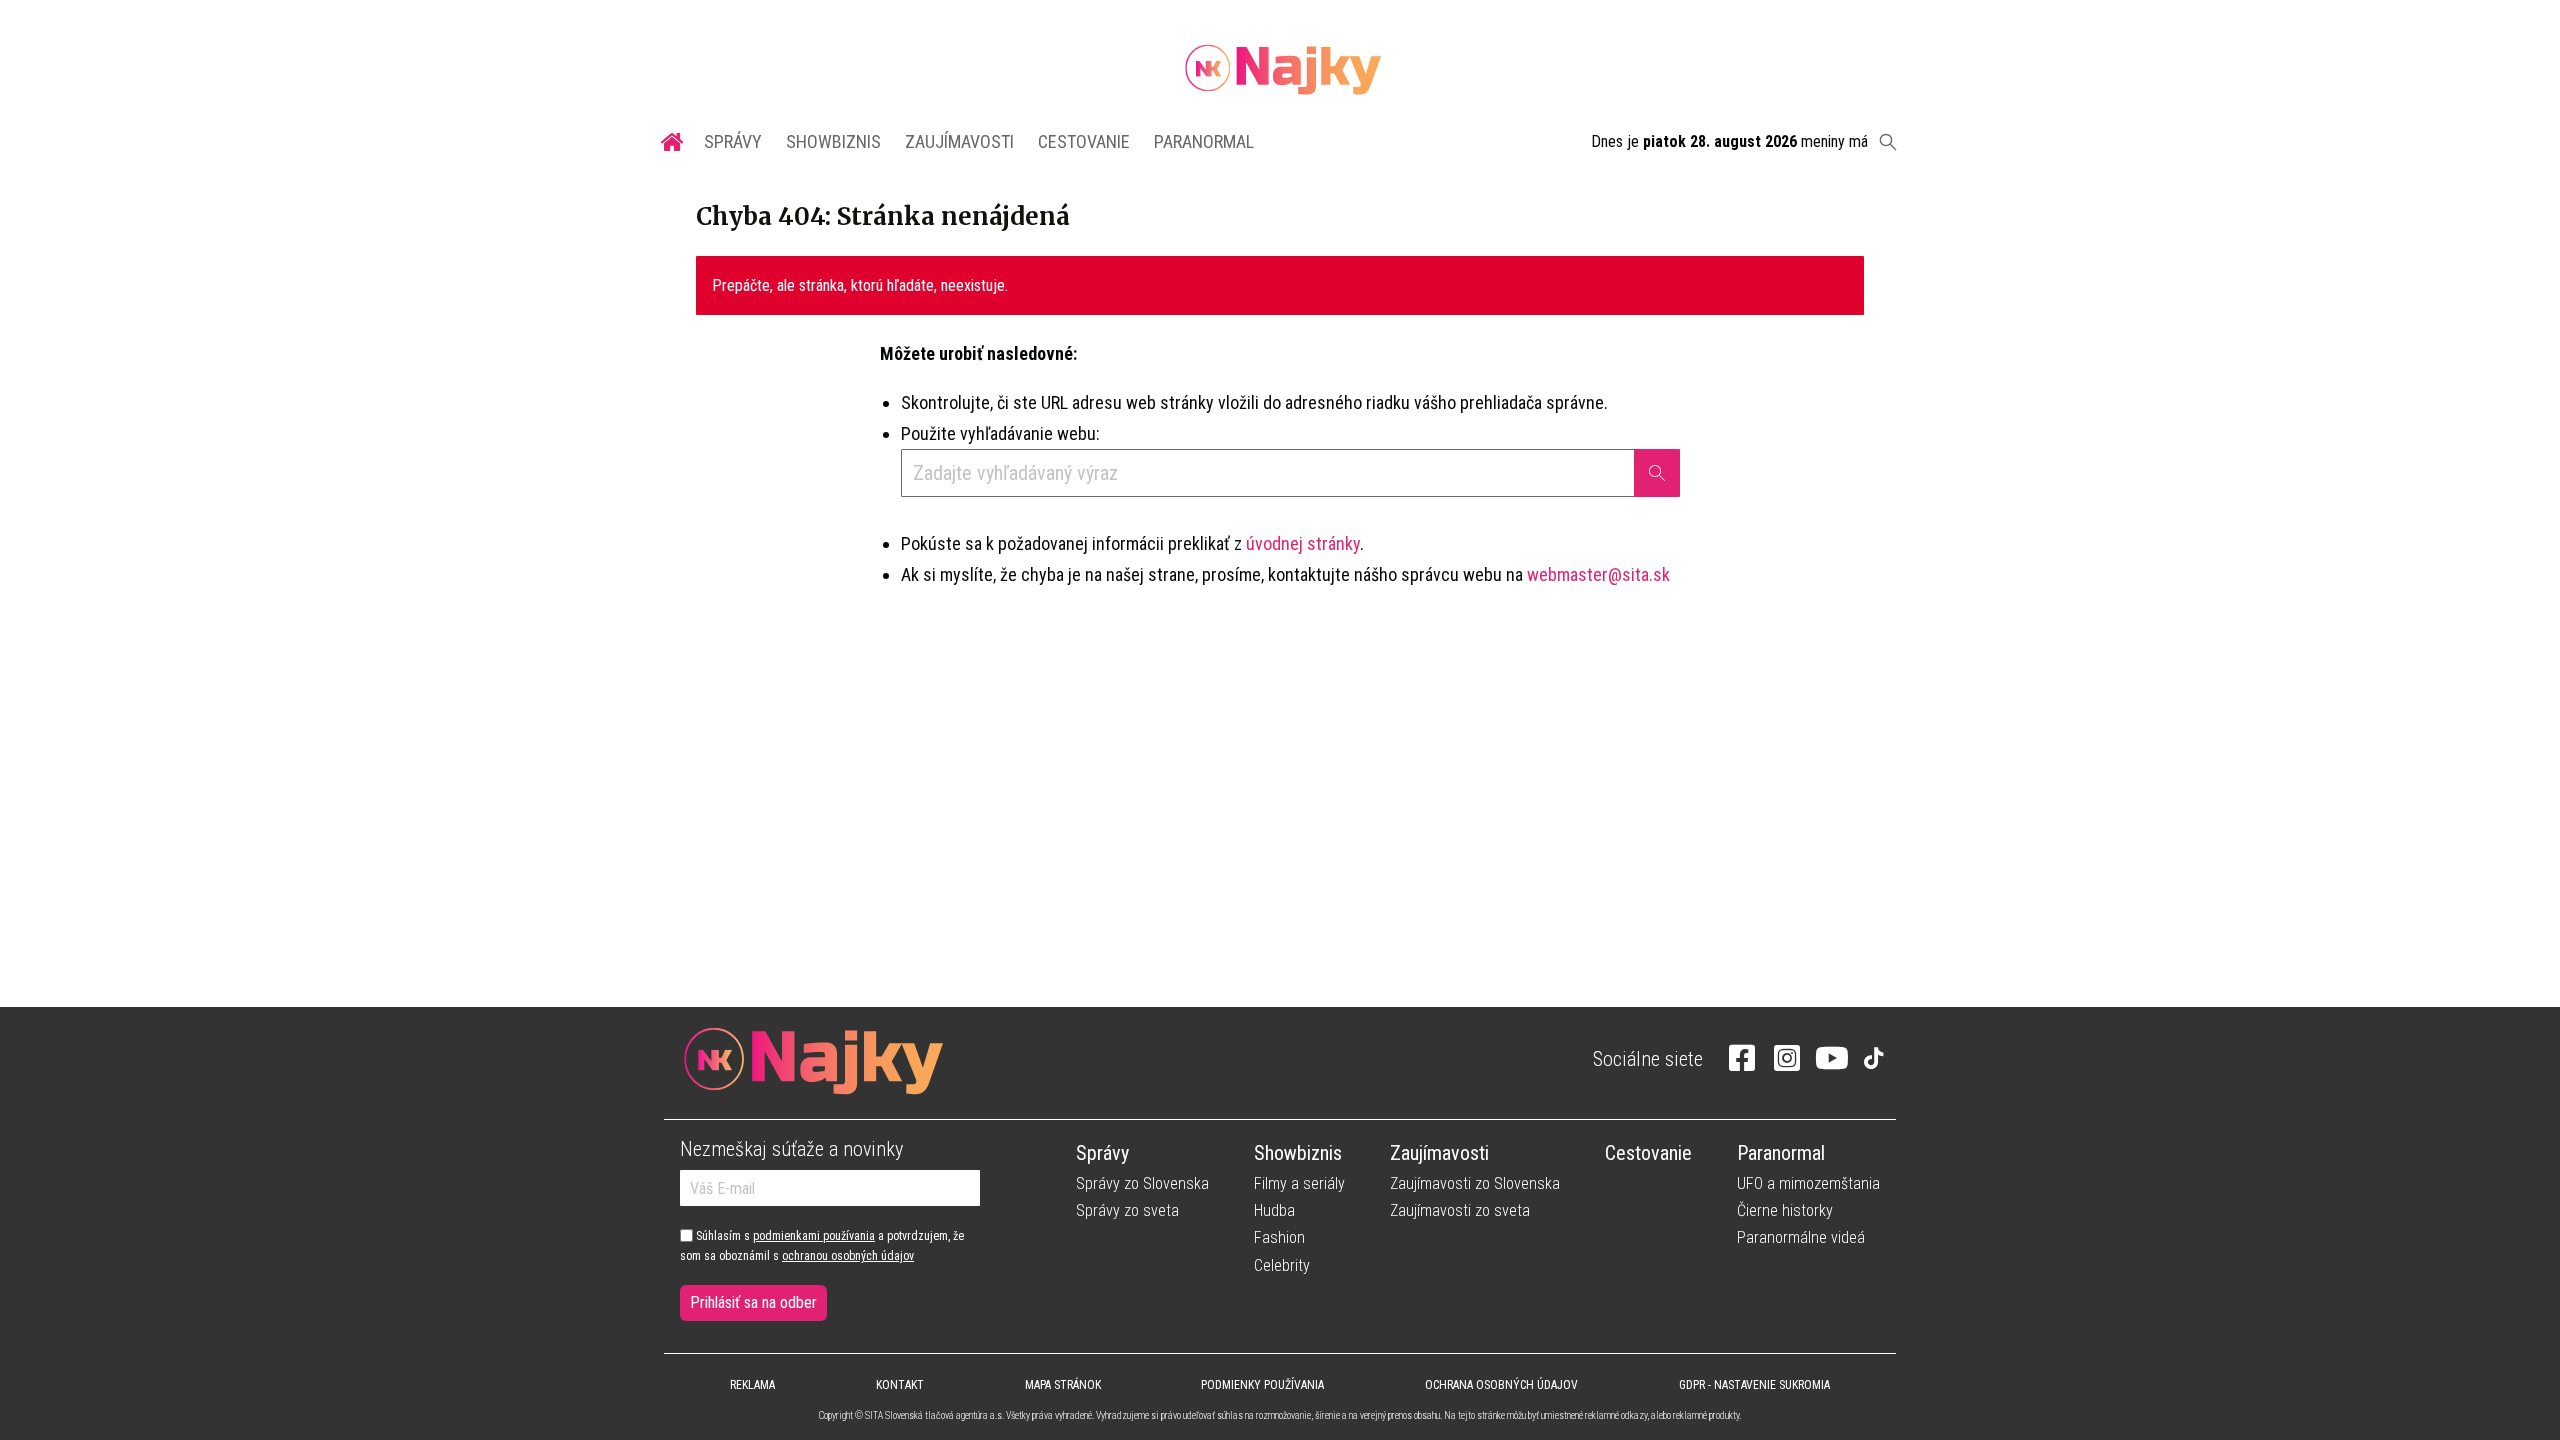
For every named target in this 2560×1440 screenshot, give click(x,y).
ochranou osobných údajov (848, 1256)
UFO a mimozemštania (1808, 1183)
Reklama (752, 1385)
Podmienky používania (1262, 1385)
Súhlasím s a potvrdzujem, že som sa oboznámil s (822, 1246)
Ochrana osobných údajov (1501, 1385)
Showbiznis (833, 141)
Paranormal (1204, 141)
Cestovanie (1084, 141)
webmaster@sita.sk (1598, 574)
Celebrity (1282, 1265)
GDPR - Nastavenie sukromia (1754, 1385)
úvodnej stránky (1303, 543)
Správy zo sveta (1127, 1210)
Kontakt (900, 1385)
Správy (733, 141)
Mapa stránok (1063, 1385)
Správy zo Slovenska (1142, 1183)
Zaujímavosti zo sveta (1460, 1210)
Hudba (1274, 1210)
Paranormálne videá (1801, 1237)
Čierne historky (1785, 1210)
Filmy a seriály (1299, 1183)
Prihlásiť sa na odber (753, 1302)
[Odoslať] (1657, 473)
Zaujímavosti (959, 141)
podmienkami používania (814, 1236)
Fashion (1279, 1237)
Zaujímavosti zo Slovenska (1475, 1183)
